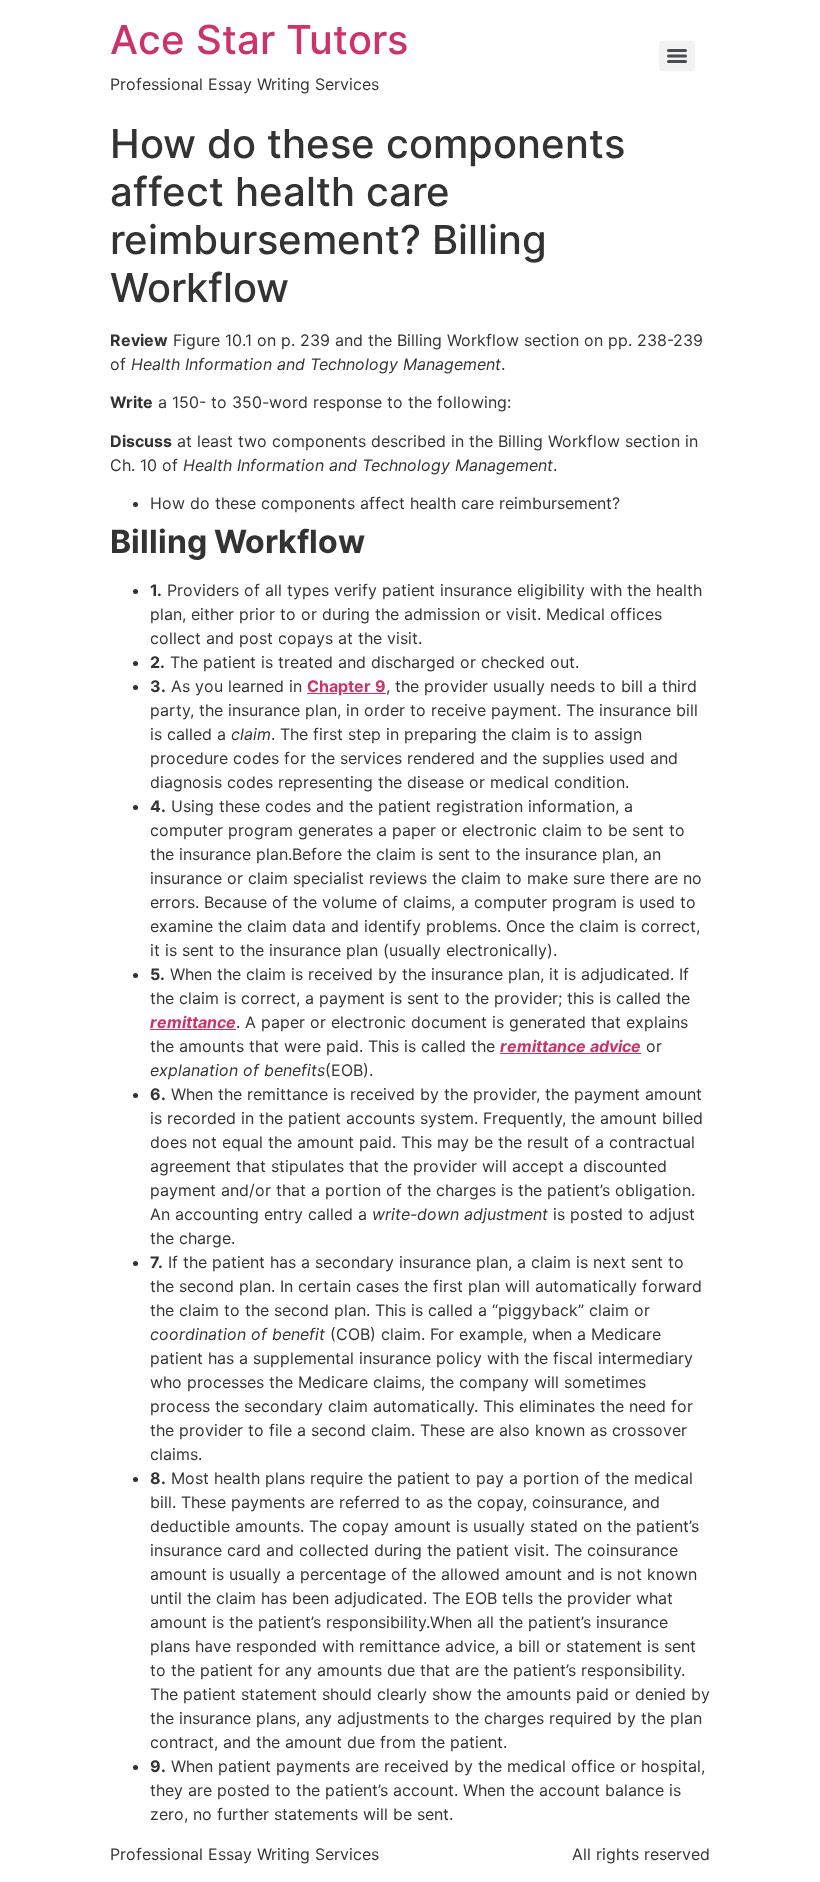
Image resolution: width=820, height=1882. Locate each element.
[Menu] (677, 56)
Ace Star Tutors (259, 39)
